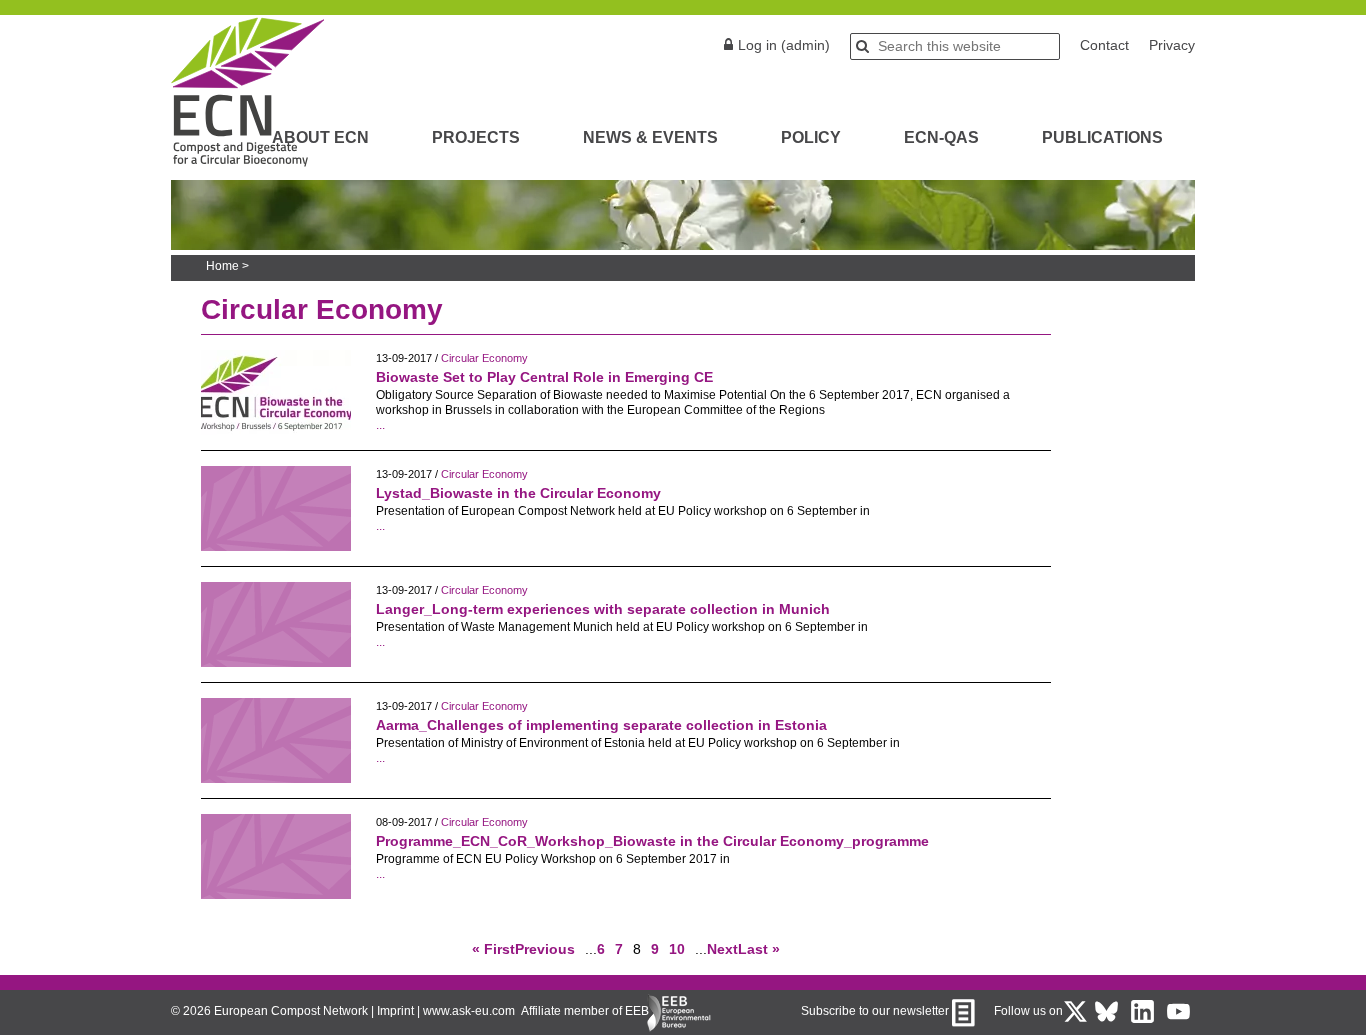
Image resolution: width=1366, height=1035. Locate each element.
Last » (759, 949)
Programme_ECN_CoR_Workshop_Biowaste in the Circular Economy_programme (652, 841)
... (380, 425)
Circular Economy (484, 358)
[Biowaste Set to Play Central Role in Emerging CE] (276, 430)
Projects (476, 137)
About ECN (320, 137)
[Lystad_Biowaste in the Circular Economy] (276, 546)
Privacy (1172, 45)
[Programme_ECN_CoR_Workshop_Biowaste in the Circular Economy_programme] (276, 894)
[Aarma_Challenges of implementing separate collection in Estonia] (276, 778)
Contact (1104, 45)
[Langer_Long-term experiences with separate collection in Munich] (276, 662)
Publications (1102, 137)
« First (493, 949)
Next (722, 949)
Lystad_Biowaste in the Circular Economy (518, 493)
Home (222, 266)
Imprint (395, 1011)
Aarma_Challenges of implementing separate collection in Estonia (601, 725)
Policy (811, 137)
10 (677, 949)
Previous (545, 949)
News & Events (650, 137)
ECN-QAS (941, 137)
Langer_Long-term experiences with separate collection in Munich (603, 609)
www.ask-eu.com (469, 1011)
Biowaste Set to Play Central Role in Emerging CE (544, 377)
